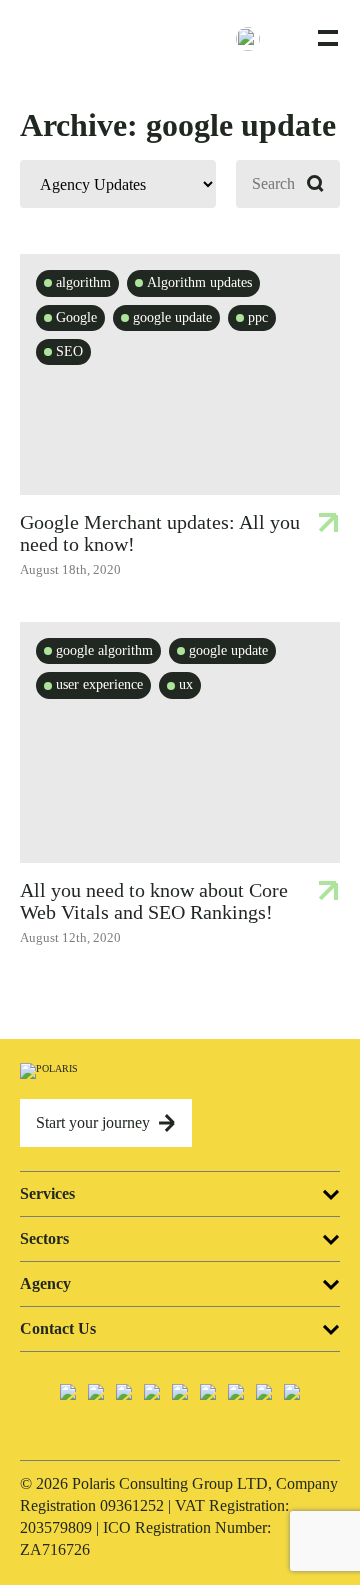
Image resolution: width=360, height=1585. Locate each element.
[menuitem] (260, 39)
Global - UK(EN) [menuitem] (282, 37)
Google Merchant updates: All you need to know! (160, 533)
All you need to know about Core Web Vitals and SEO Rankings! (154, 901)
